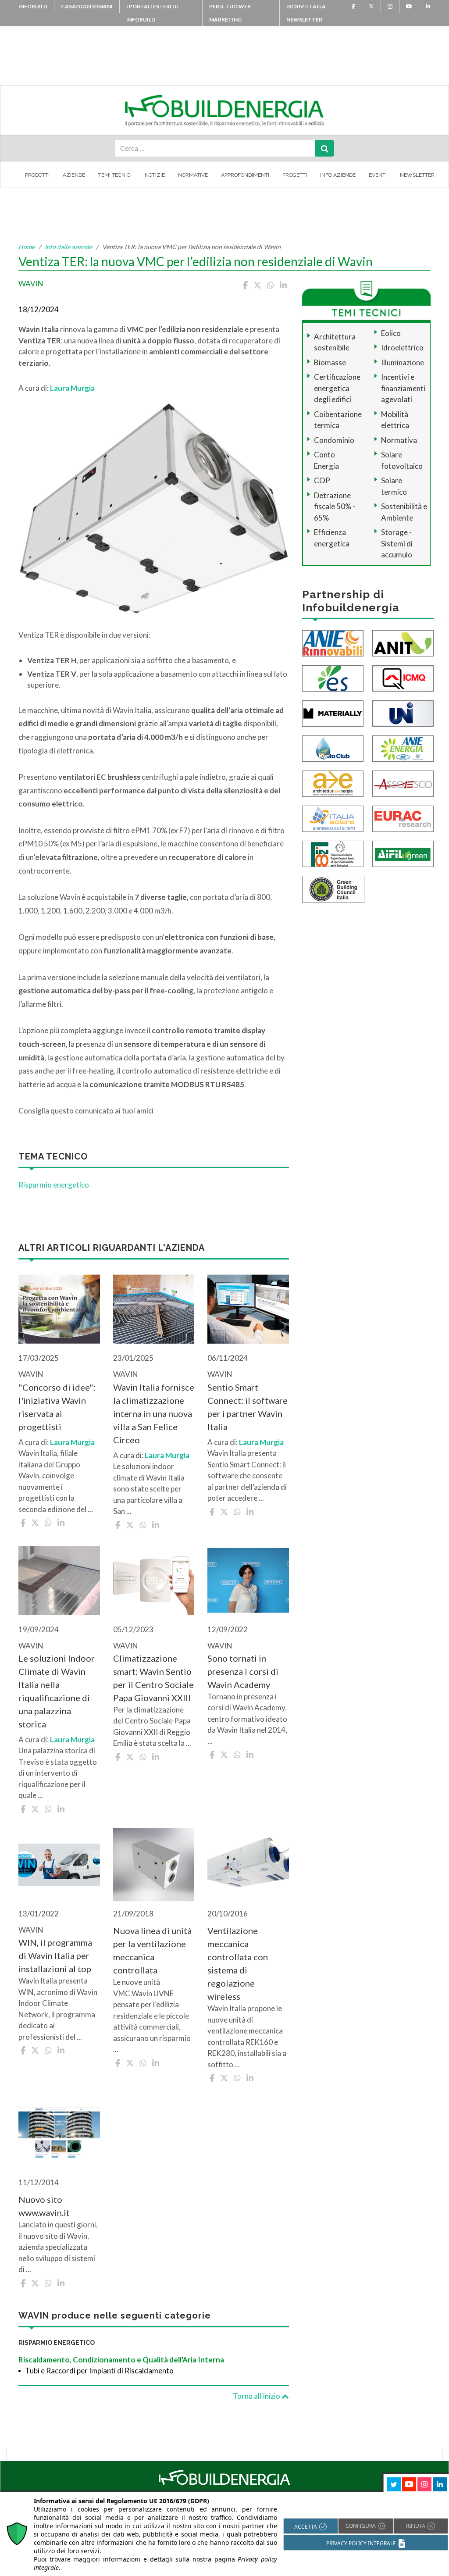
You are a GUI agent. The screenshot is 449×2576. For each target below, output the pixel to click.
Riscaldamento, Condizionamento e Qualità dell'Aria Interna (121, 2360)
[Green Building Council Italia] (333, 888)
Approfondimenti (245, 175)
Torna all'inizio (257, 2396)
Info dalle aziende (68, 247)
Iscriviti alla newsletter (306, 13)
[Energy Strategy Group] (333, 677)
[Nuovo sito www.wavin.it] (59, 2134)
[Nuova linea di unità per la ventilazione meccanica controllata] (154, 1865)
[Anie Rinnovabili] (333, 642)
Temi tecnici (115, 175)
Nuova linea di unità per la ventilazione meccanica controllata (152, 1950)
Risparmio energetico (54, 1185)
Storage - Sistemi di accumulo (397, 543)
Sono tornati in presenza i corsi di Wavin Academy (243, 1671)
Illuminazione (403, 362)
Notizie (155, 175)
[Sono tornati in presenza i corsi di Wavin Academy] (248, 1581)
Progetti (295, 175)
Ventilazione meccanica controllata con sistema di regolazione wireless (238, 1963)
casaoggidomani (87, 6)
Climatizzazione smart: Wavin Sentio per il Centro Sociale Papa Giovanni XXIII (153, 1678)
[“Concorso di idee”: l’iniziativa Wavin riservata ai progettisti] (59, 1309)
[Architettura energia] (333, 783)
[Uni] (403, 712)
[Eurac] (403, 818)
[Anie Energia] (403, 747)
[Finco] (333, 853)
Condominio (334, 440)
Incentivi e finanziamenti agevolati (403, 388)
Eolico (391, 333)
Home (27, 247)
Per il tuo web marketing (230, 13)
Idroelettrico (402, 348)
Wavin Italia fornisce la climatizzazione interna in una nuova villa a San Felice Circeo (154, 1413)
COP (322, 480)
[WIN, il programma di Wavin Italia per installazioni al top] (59, 1865)
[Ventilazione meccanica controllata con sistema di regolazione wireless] (248, 1865)
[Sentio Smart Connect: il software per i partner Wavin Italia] (248, 1309)
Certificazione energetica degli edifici (337, 388)
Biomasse (330, 362)
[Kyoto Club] (333, 747)
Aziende (74, 175)
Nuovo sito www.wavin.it (44, 2206)
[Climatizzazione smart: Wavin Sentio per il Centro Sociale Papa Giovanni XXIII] (154, 1581)
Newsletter (417, 175)
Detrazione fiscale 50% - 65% (335, 507)
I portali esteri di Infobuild (152, 13)
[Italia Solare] (333, 818)
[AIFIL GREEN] (403, 853)
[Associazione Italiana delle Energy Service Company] (403, 783)
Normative (193, 175)
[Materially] (333, 712)
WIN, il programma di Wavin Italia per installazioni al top (55, 1955)
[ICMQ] (403, 677)
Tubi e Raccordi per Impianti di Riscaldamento (99, 2371)
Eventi (378, 175)
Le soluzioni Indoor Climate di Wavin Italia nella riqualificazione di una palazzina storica (57, 1691)
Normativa (399, 440)
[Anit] (403, 642)
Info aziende (338, 175)
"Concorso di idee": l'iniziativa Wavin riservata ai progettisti (57, 1407)
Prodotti (37, 175)
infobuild (33, 6)
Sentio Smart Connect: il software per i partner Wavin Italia (248, 1407)
